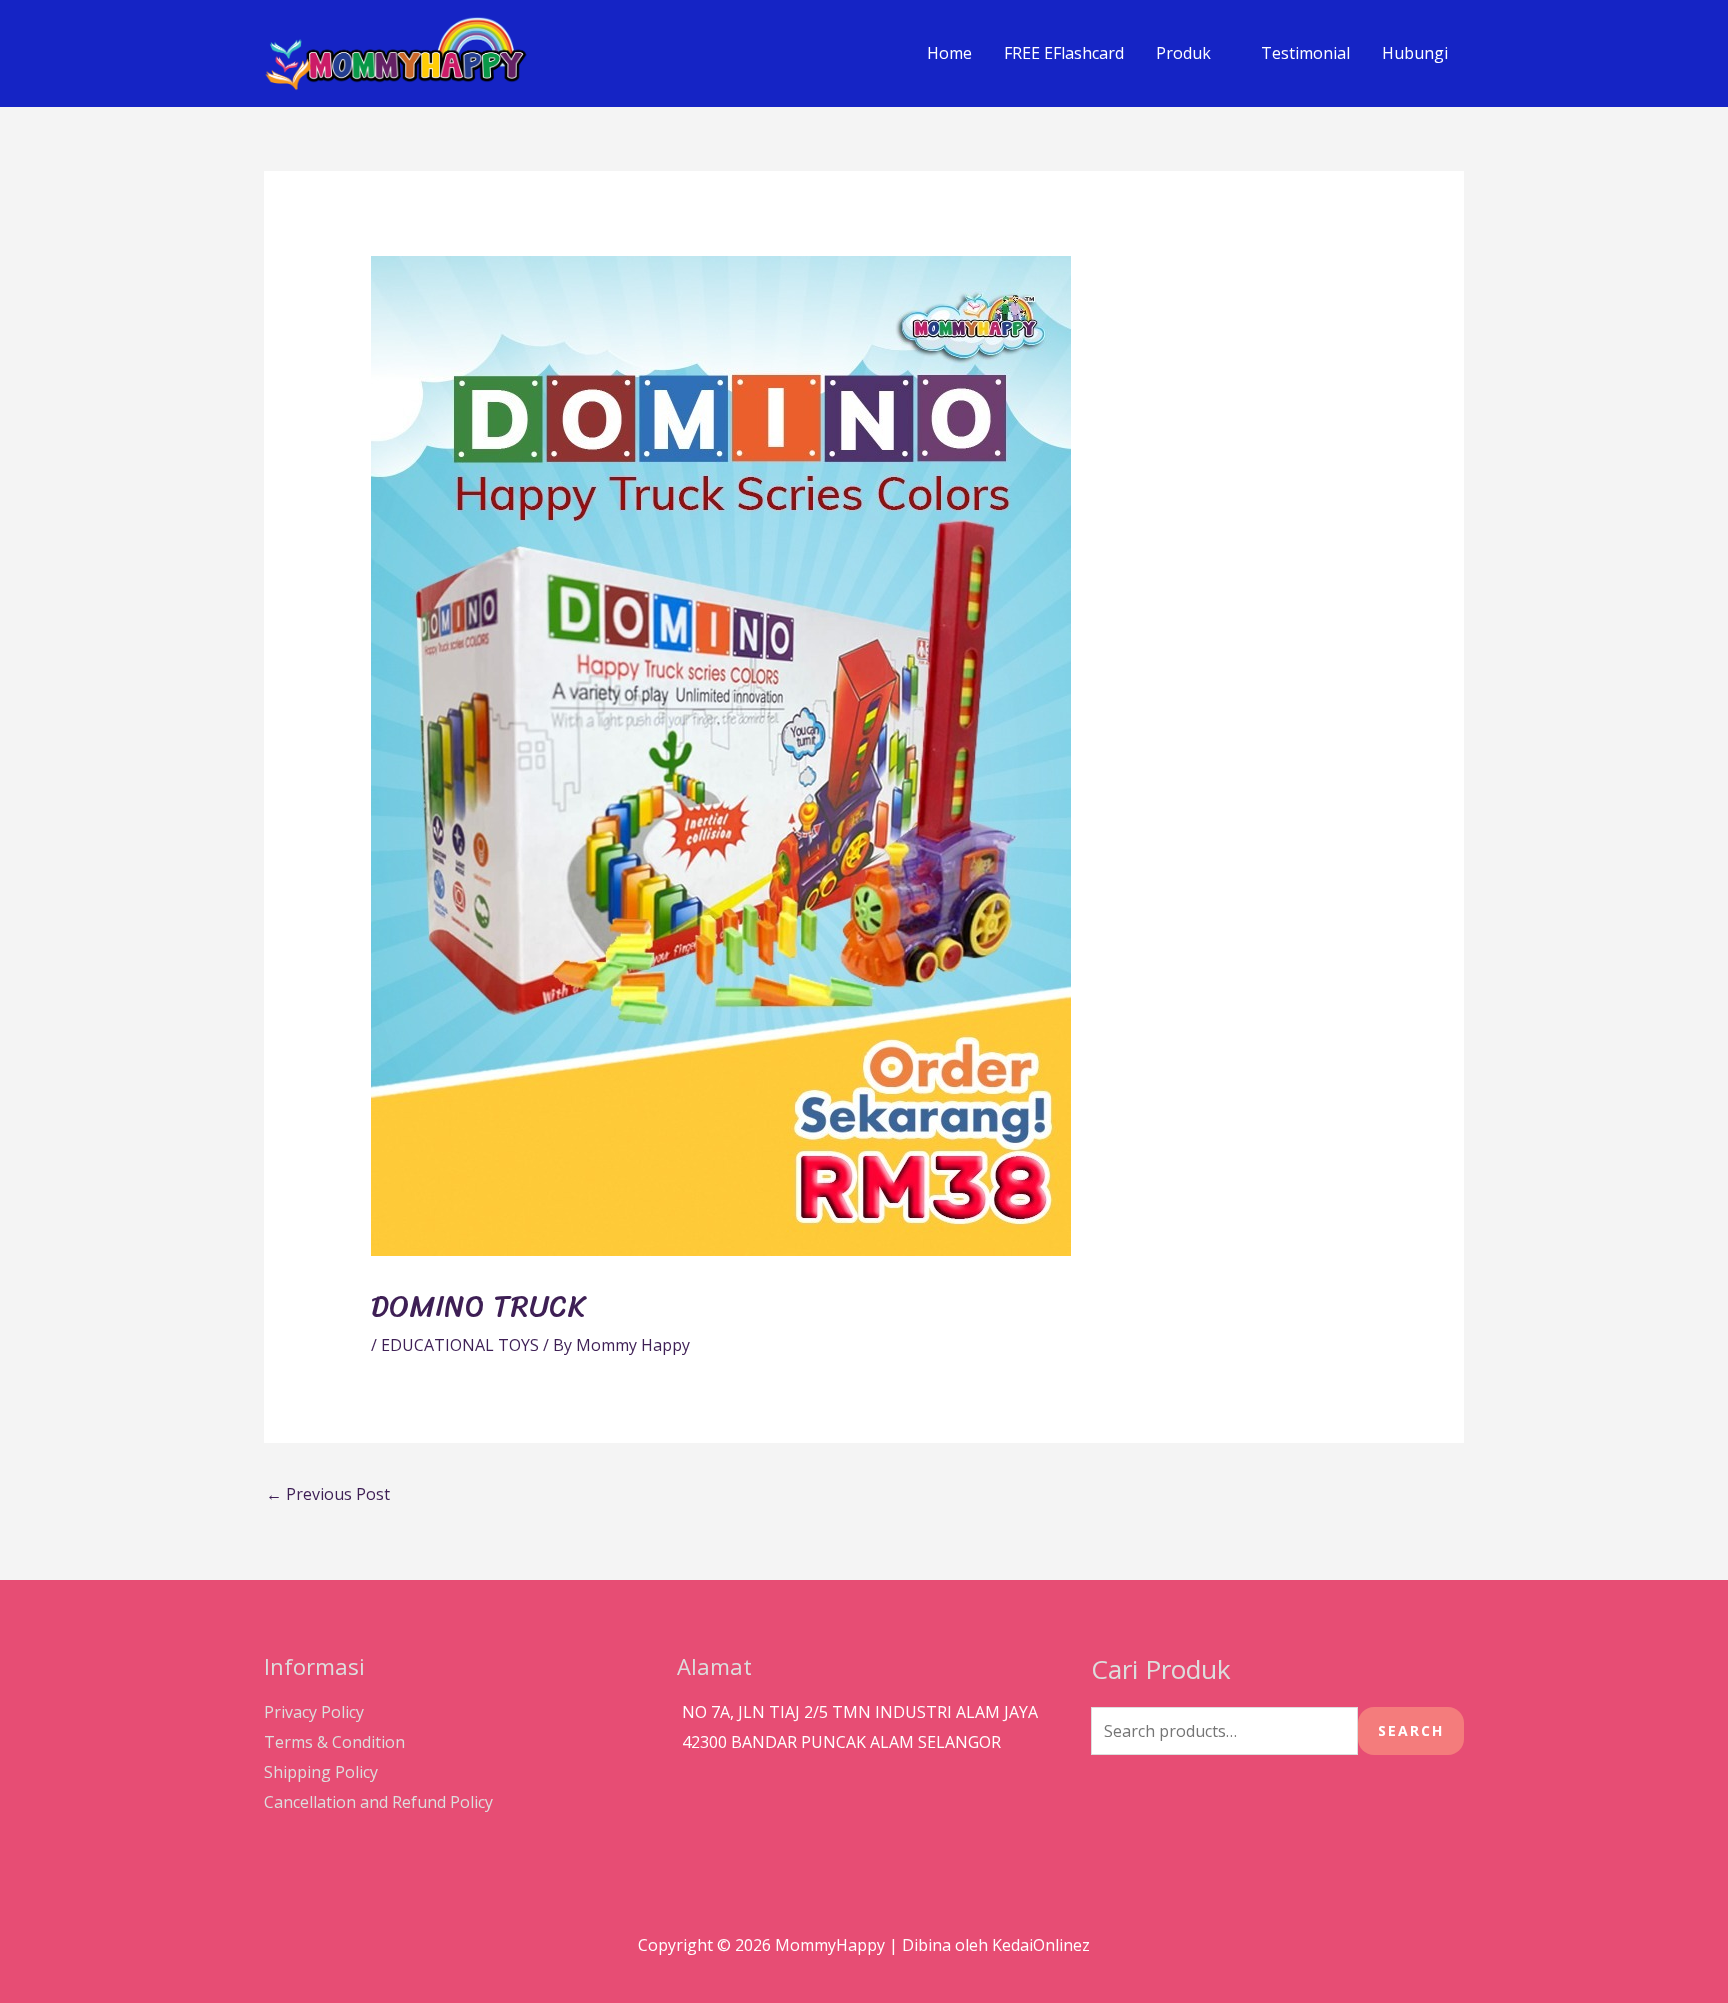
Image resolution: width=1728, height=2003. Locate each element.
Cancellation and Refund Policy (378, 1802)
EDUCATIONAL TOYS (460, 1345)
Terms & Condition (334, 1742)
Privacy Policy (314, 1712)
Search (1411, 1730)
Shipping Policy (321, 1772)
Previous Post (328, 1494)
